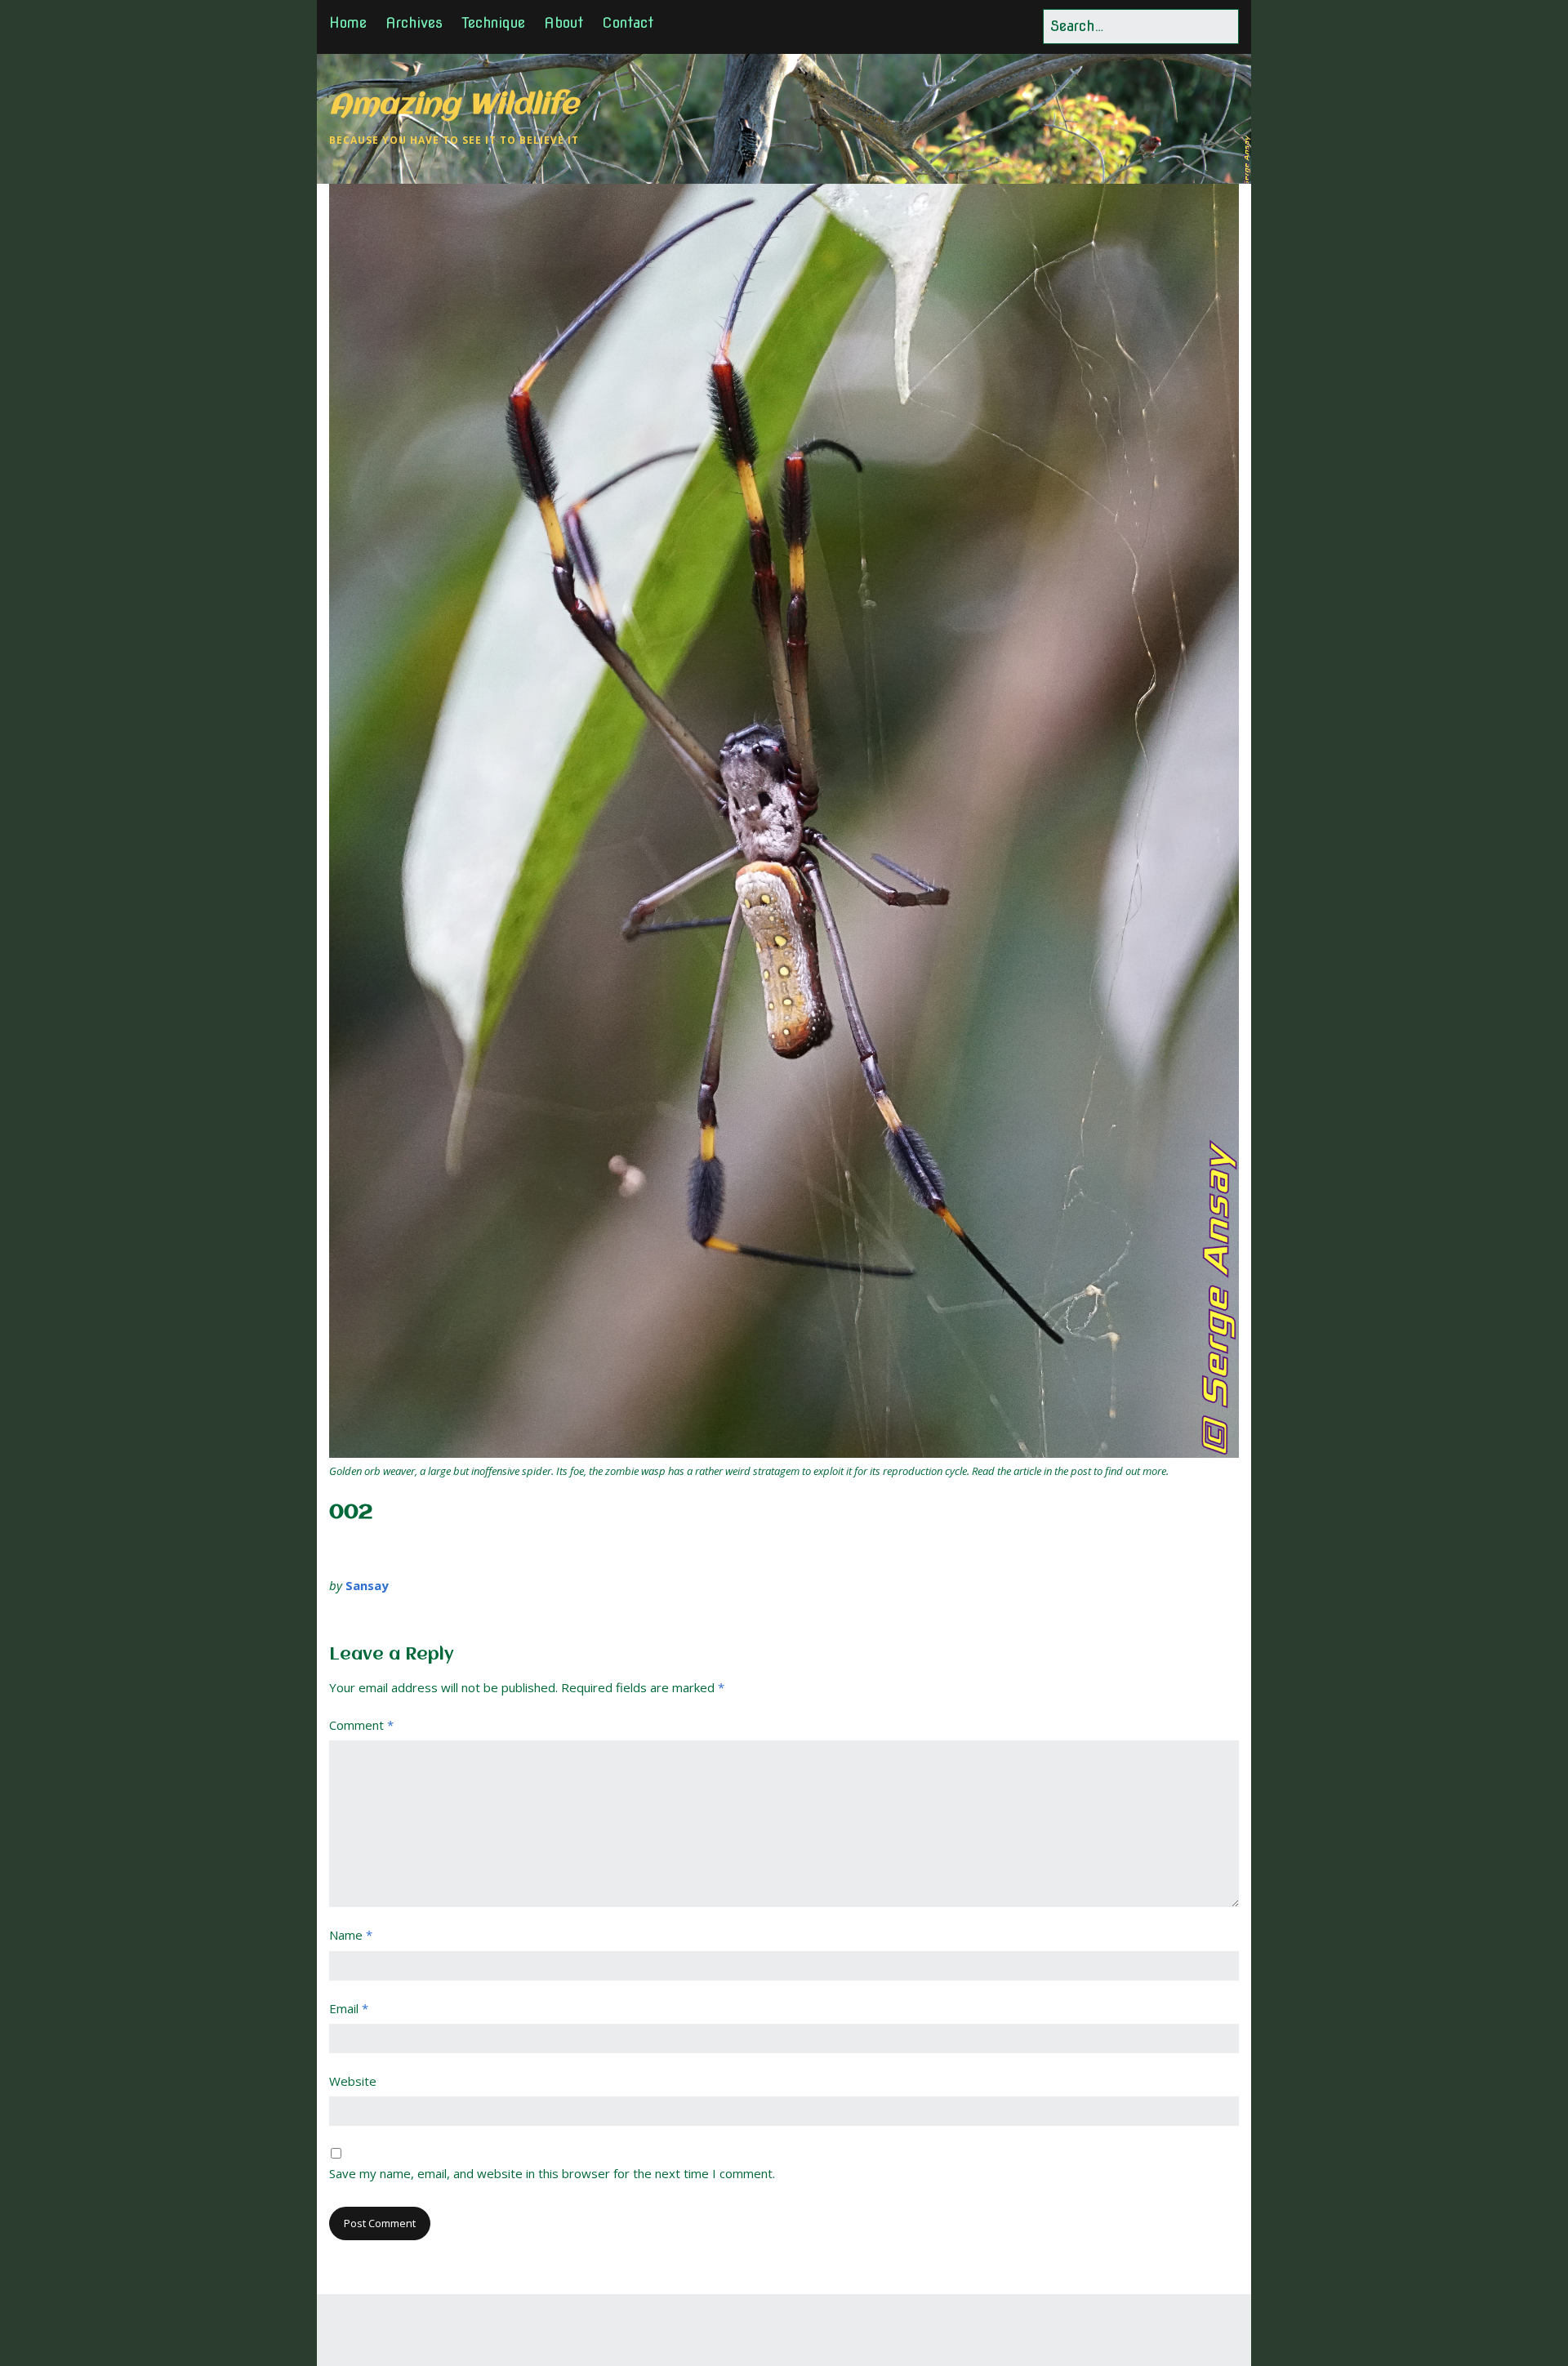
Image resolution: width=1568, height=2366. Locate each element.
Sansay (367, 1585)
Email (349, 2008)
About (563, 22)
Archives (414, 22)
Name (351, 1935)
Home (348, 22)
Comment (361, 1725)
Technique (493, 22)
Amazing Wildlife (454, 106)
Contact (628, 22)
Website (353, 2081)
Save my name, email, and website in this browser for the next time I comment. (552, 2173)
